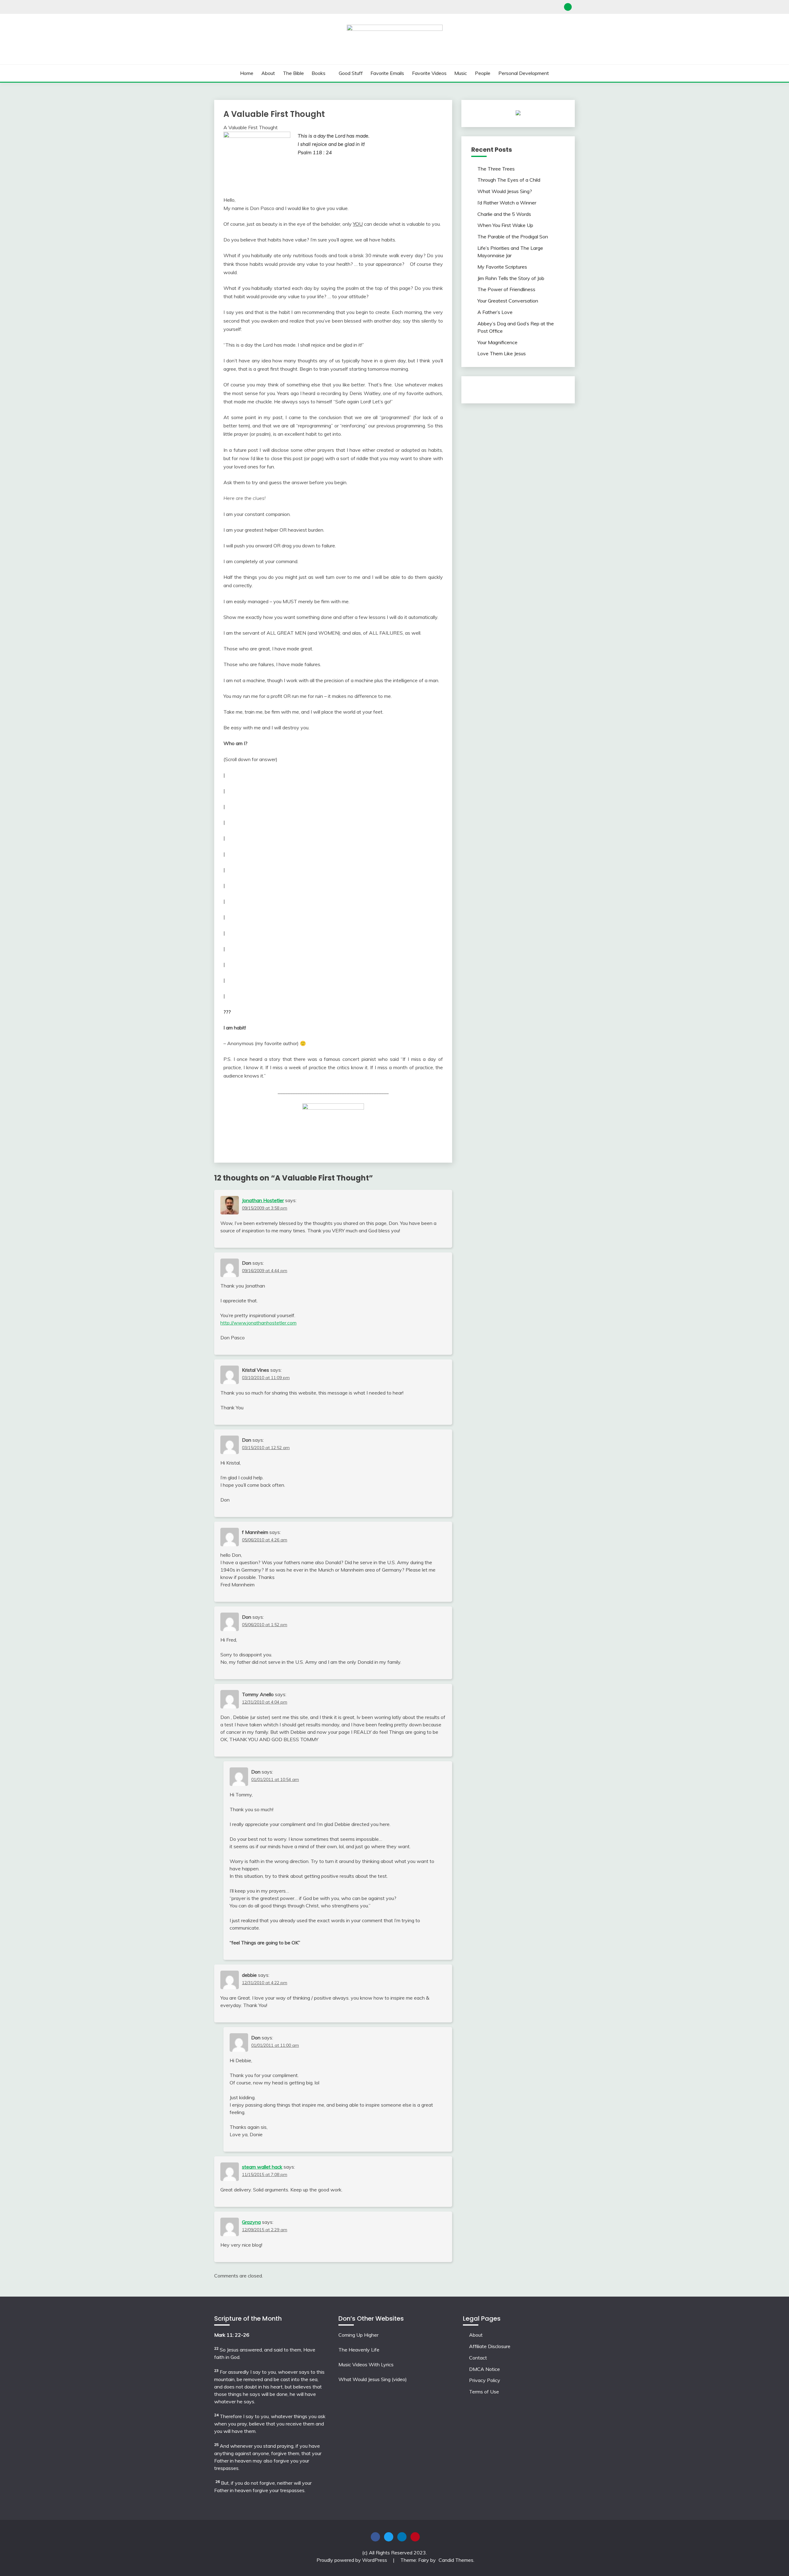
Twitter (389, 2537)
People (483, 73)
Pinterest (415, 2537)
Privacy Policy (485, 2380)
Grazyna (251, 2222)
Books (319, 73)
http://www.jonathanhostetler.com (258, 1323)
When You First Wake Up (505, 225)
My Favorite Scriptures (502, 267)
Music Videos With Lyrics (366, 2364)
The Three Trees (496, 169)
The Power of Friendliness (506, 289)
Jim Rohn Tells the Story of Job (511, 278)
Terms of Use (484, 2392)
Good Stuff (351, 73)
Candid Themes (456, 2560)
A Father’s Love (495, 312)
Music (461, 73)
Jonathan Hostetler (263, 1200)
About (268, 73)
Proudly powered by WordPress (352, 2560)
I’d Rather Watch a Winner (507, 203)
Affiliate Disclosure (490, 2346)
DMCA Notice (484, 2369)
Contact (478, 2358)
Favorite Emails (387, 73)
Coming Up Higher (358, 2335)
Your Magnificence (497, 342)
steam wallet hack (262, 2167)
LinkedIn (402, 2537)
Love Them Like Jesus (502, 353)
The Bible (293, 73)
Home (247, 73)
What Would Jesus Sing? (505, 191)
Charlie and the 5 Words (504, 214)
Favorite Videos (429, 73)
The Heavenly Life (359, 2350)
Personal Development (524, 73)
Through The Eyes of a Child (509, 180)
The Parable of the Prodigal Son (513, 237)
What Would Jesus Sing (364, 2379)
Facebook (375, 2537)
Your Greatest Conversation (508, 301)
